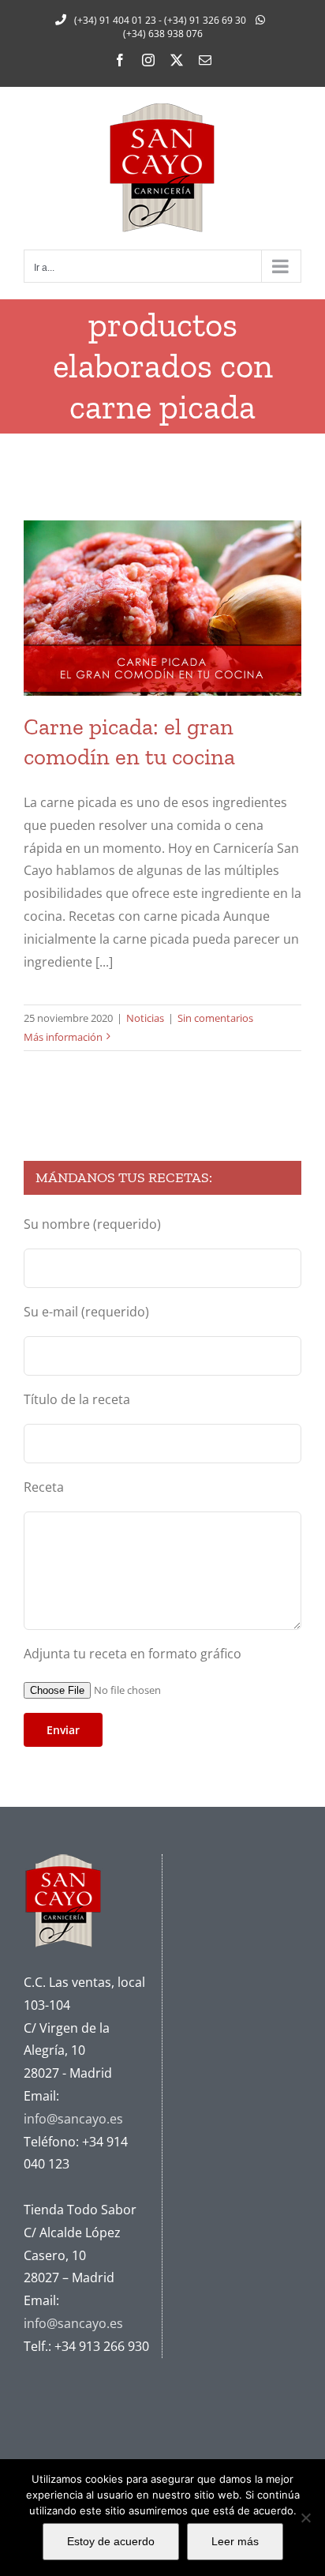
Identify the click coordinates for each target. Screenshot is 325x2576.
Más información (63, 1037)
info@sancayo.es (73, 2119)
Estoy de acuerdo (111, 2541)
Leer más (235, 2541)
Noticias (145, 1018)
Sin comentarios (215, 1018)
